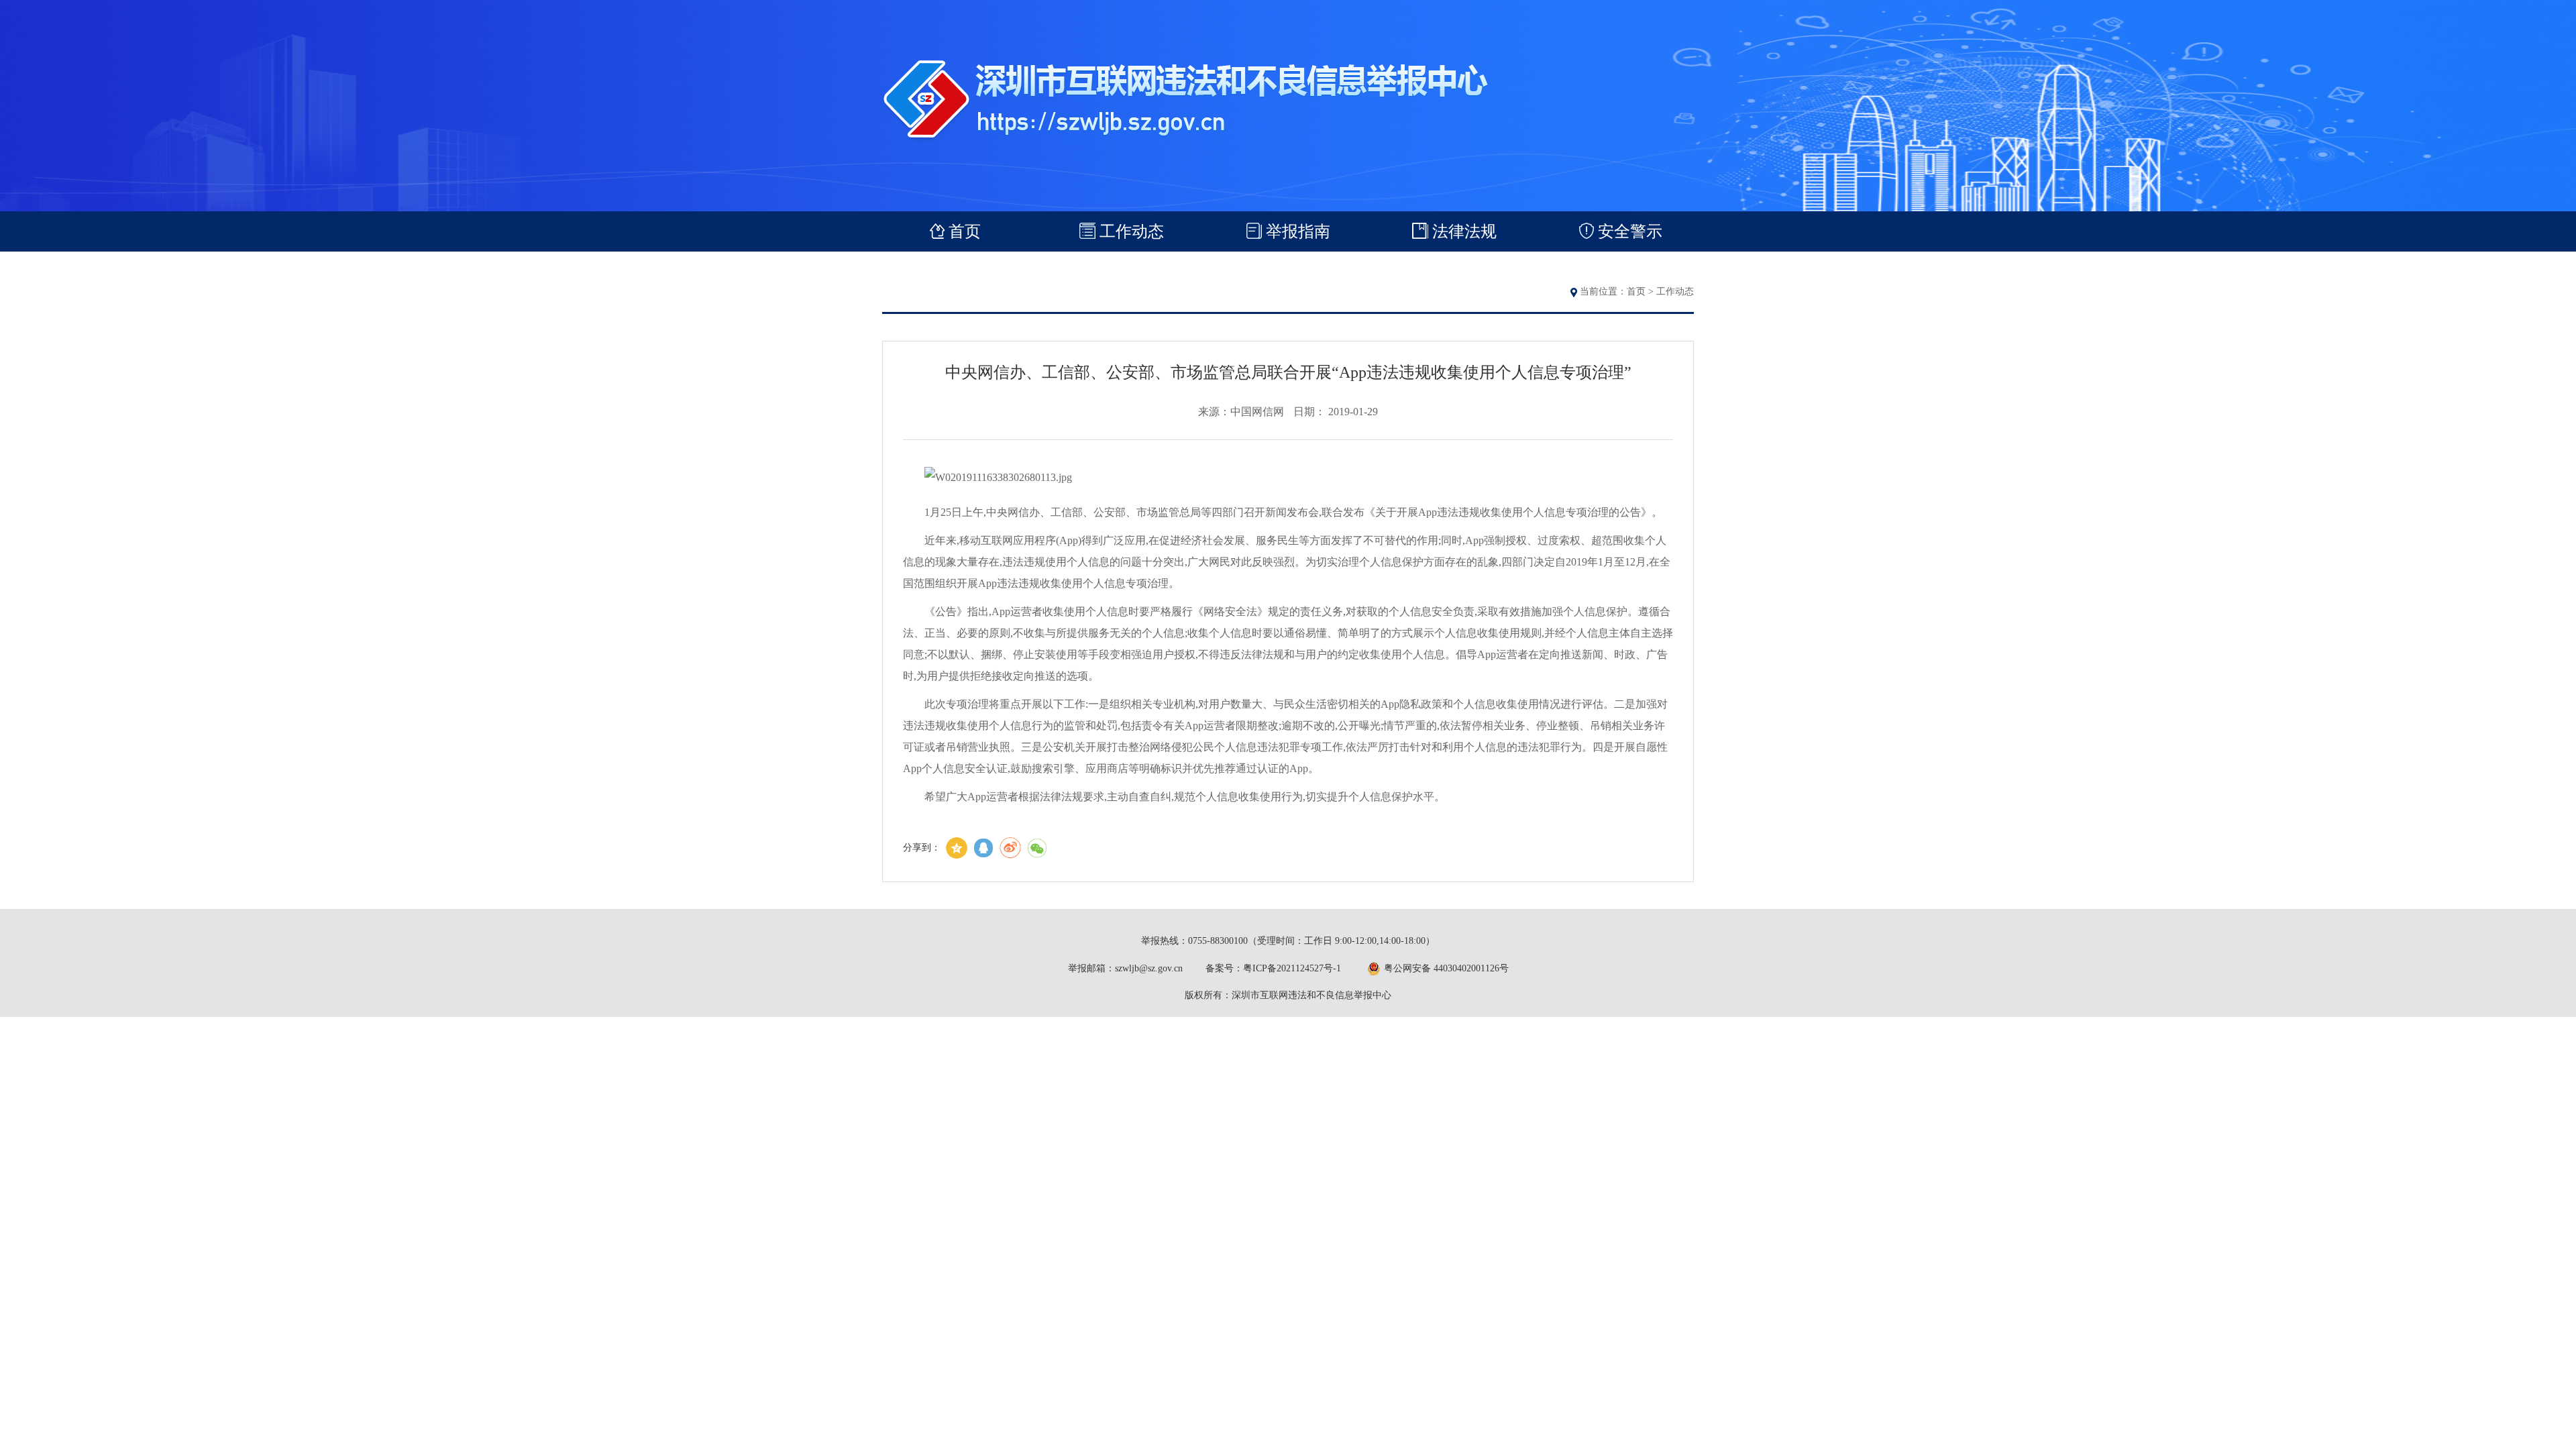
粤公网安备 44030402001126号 (1446, 968)
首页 (1636, 291)
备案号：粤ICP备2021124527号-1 (1273, 968)
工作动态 (1675, 291)
